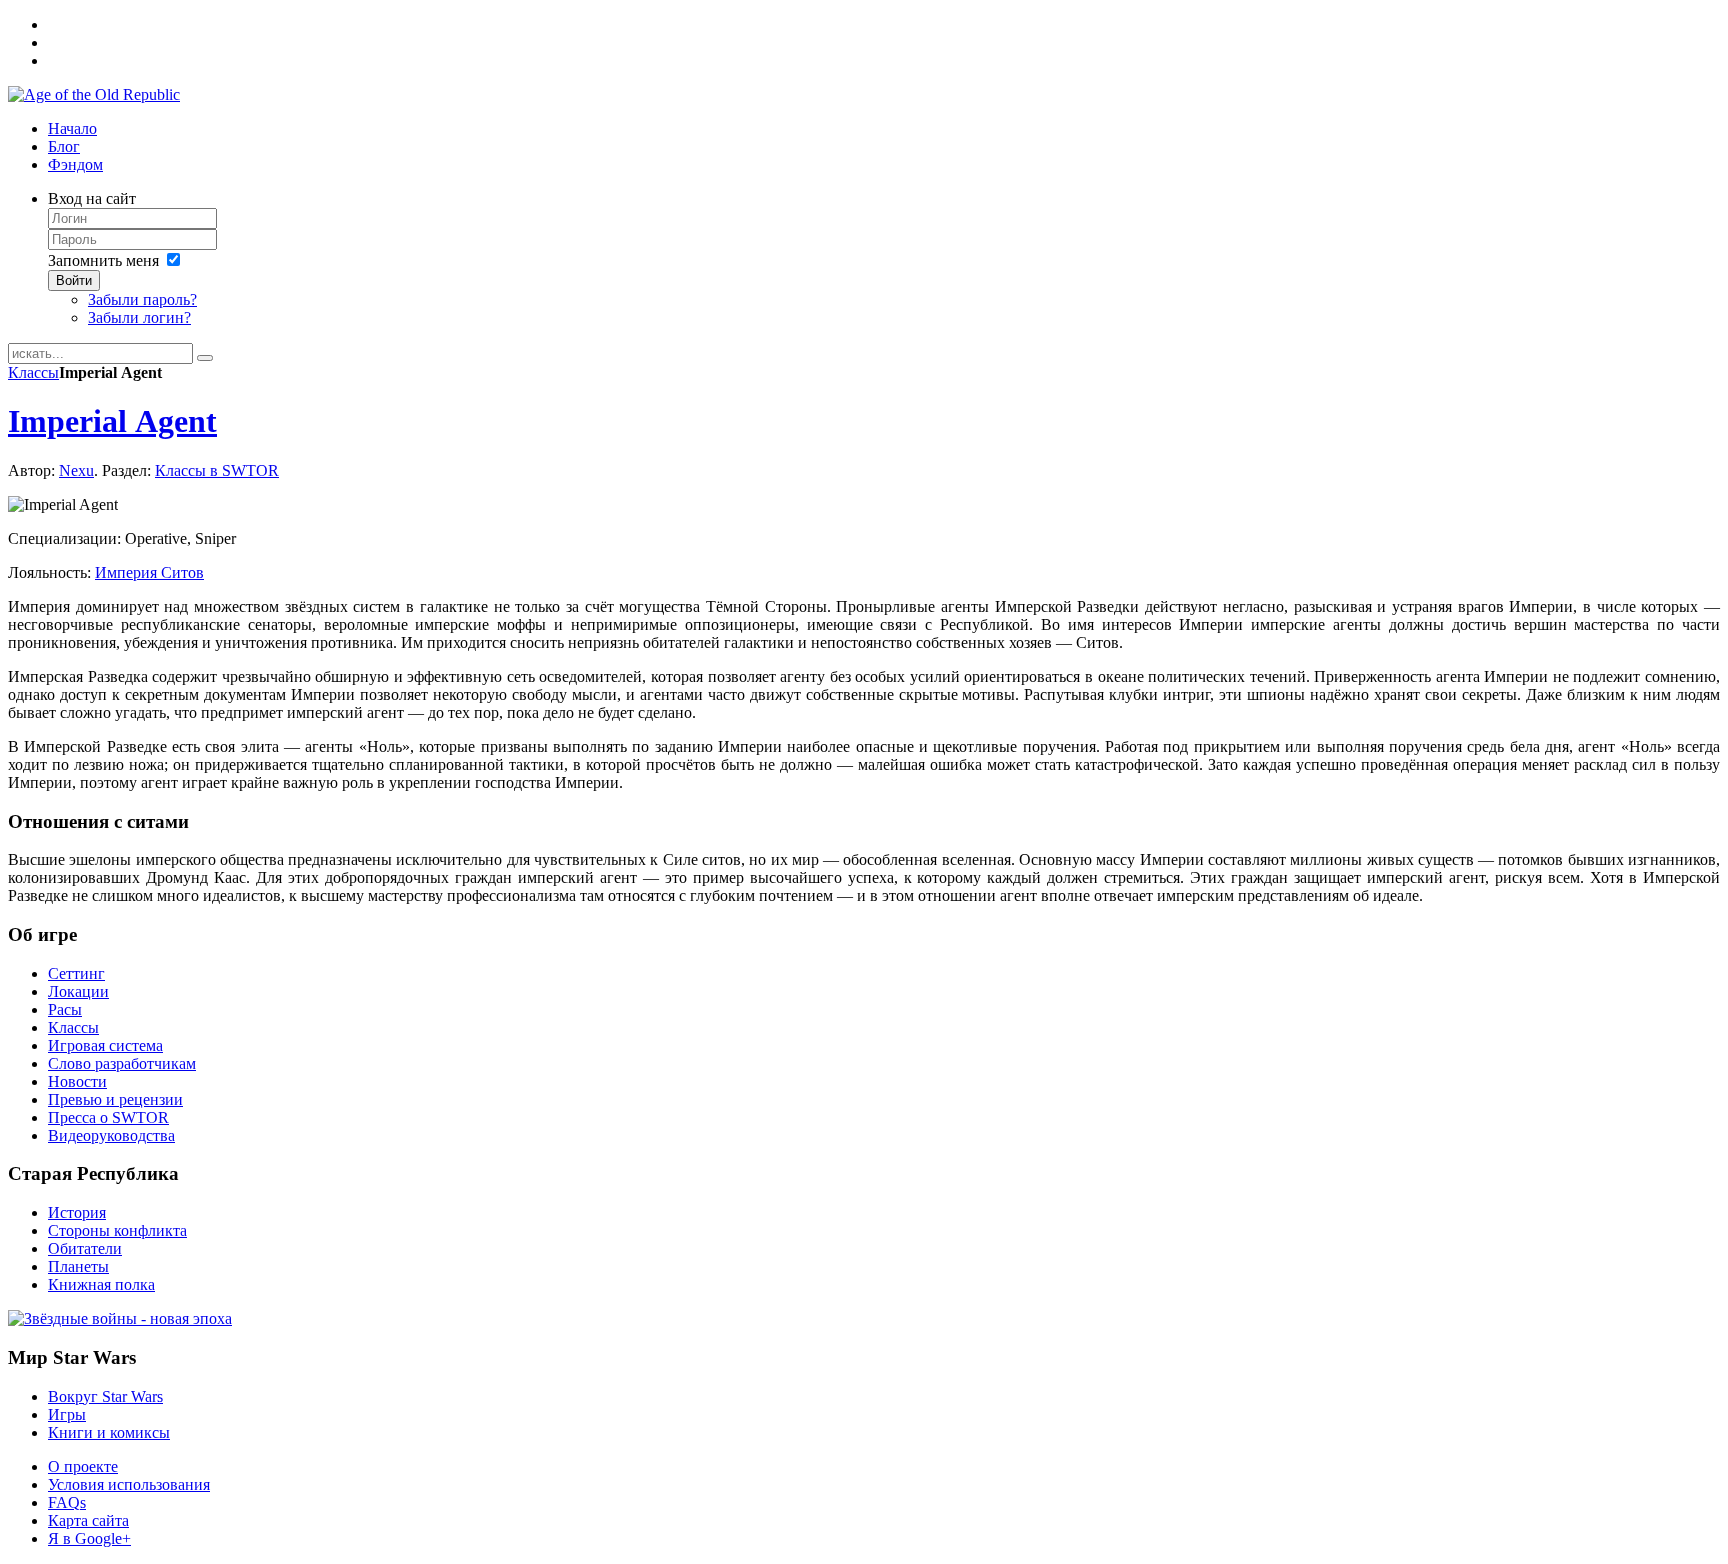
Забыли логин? (139, 317)
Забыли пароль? (142, 299)
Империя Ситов (149, 572)
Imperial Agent (112, 421)
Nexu (76, 470)
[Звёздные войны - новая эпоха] (120, 1318)
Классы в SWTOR (217, 470)
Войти (74, 280)
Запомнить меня (103, 260)
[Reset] (205, 358)
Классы (33, 372)
